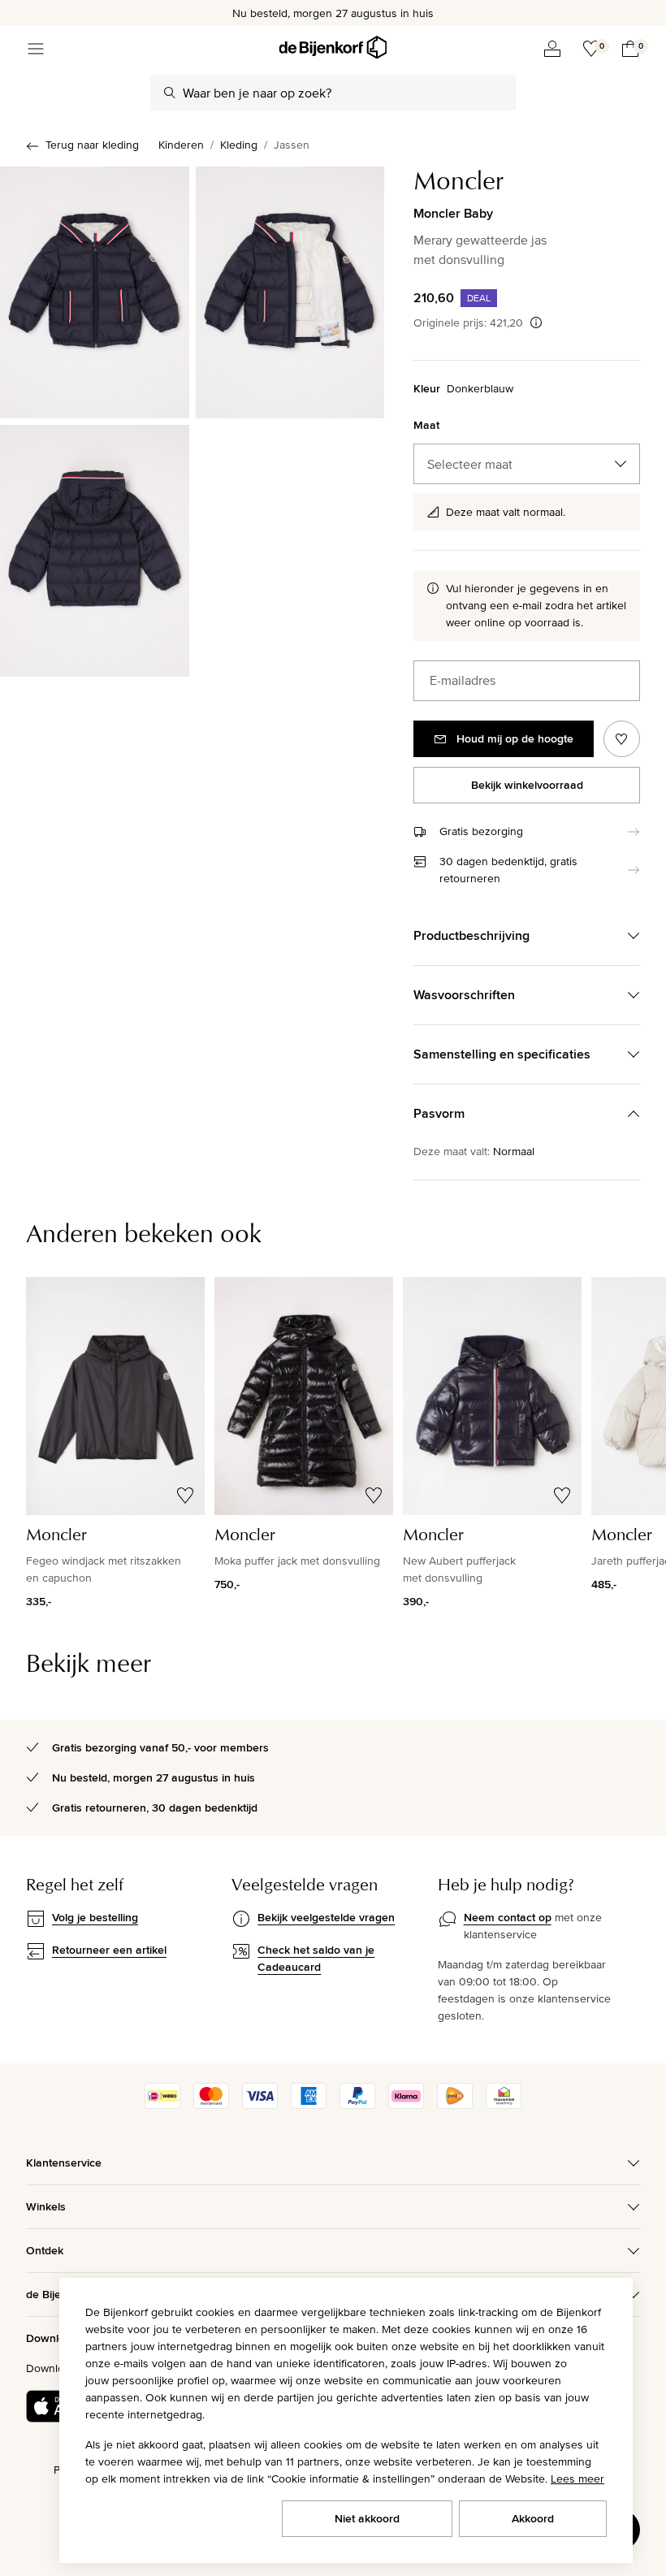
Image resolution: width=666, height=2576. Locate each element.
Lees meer (577, 2479)
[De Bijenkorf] (333, 48)
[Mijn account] (552, 49)
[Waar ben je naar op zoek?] (170, 93)
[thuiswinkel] (504, 2105)
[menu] (36, 49)
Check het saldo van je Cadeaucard (316, 1958)
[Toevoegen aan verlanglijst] (622, 739)
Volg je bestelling (95, 1917)
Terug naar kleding (92, 145)
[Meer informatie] (536, 323)
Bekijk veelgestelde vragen (326, 1917)
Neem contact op (508, 1917)
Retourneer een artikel (109, 1950)
